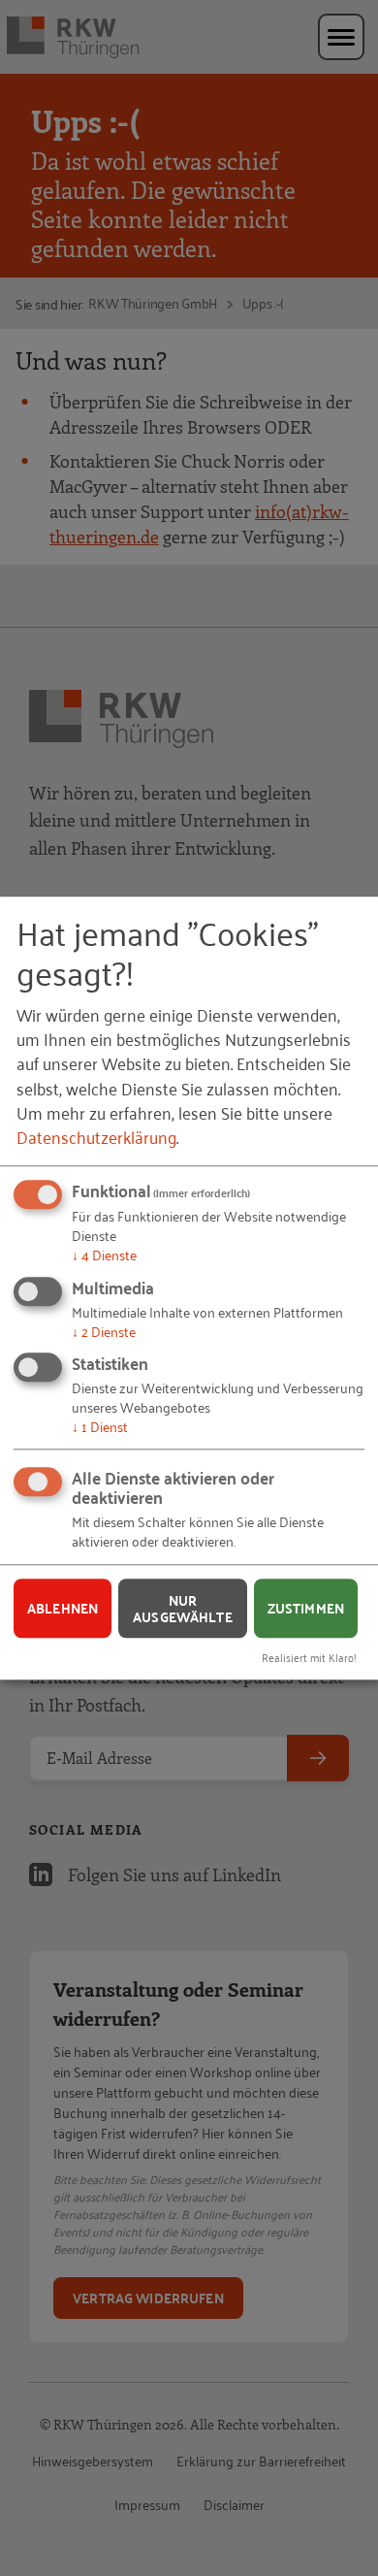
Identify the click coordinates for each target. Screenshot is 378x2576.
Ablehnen (63, 1608)
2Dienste (104, 1331)
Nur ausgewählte (183, 1608)
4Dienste (104, 1254)
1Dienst (100, 1426)
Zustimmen (306, 1608)
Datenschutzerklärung (96, 1136)
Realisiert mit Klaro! (309, 1657)
